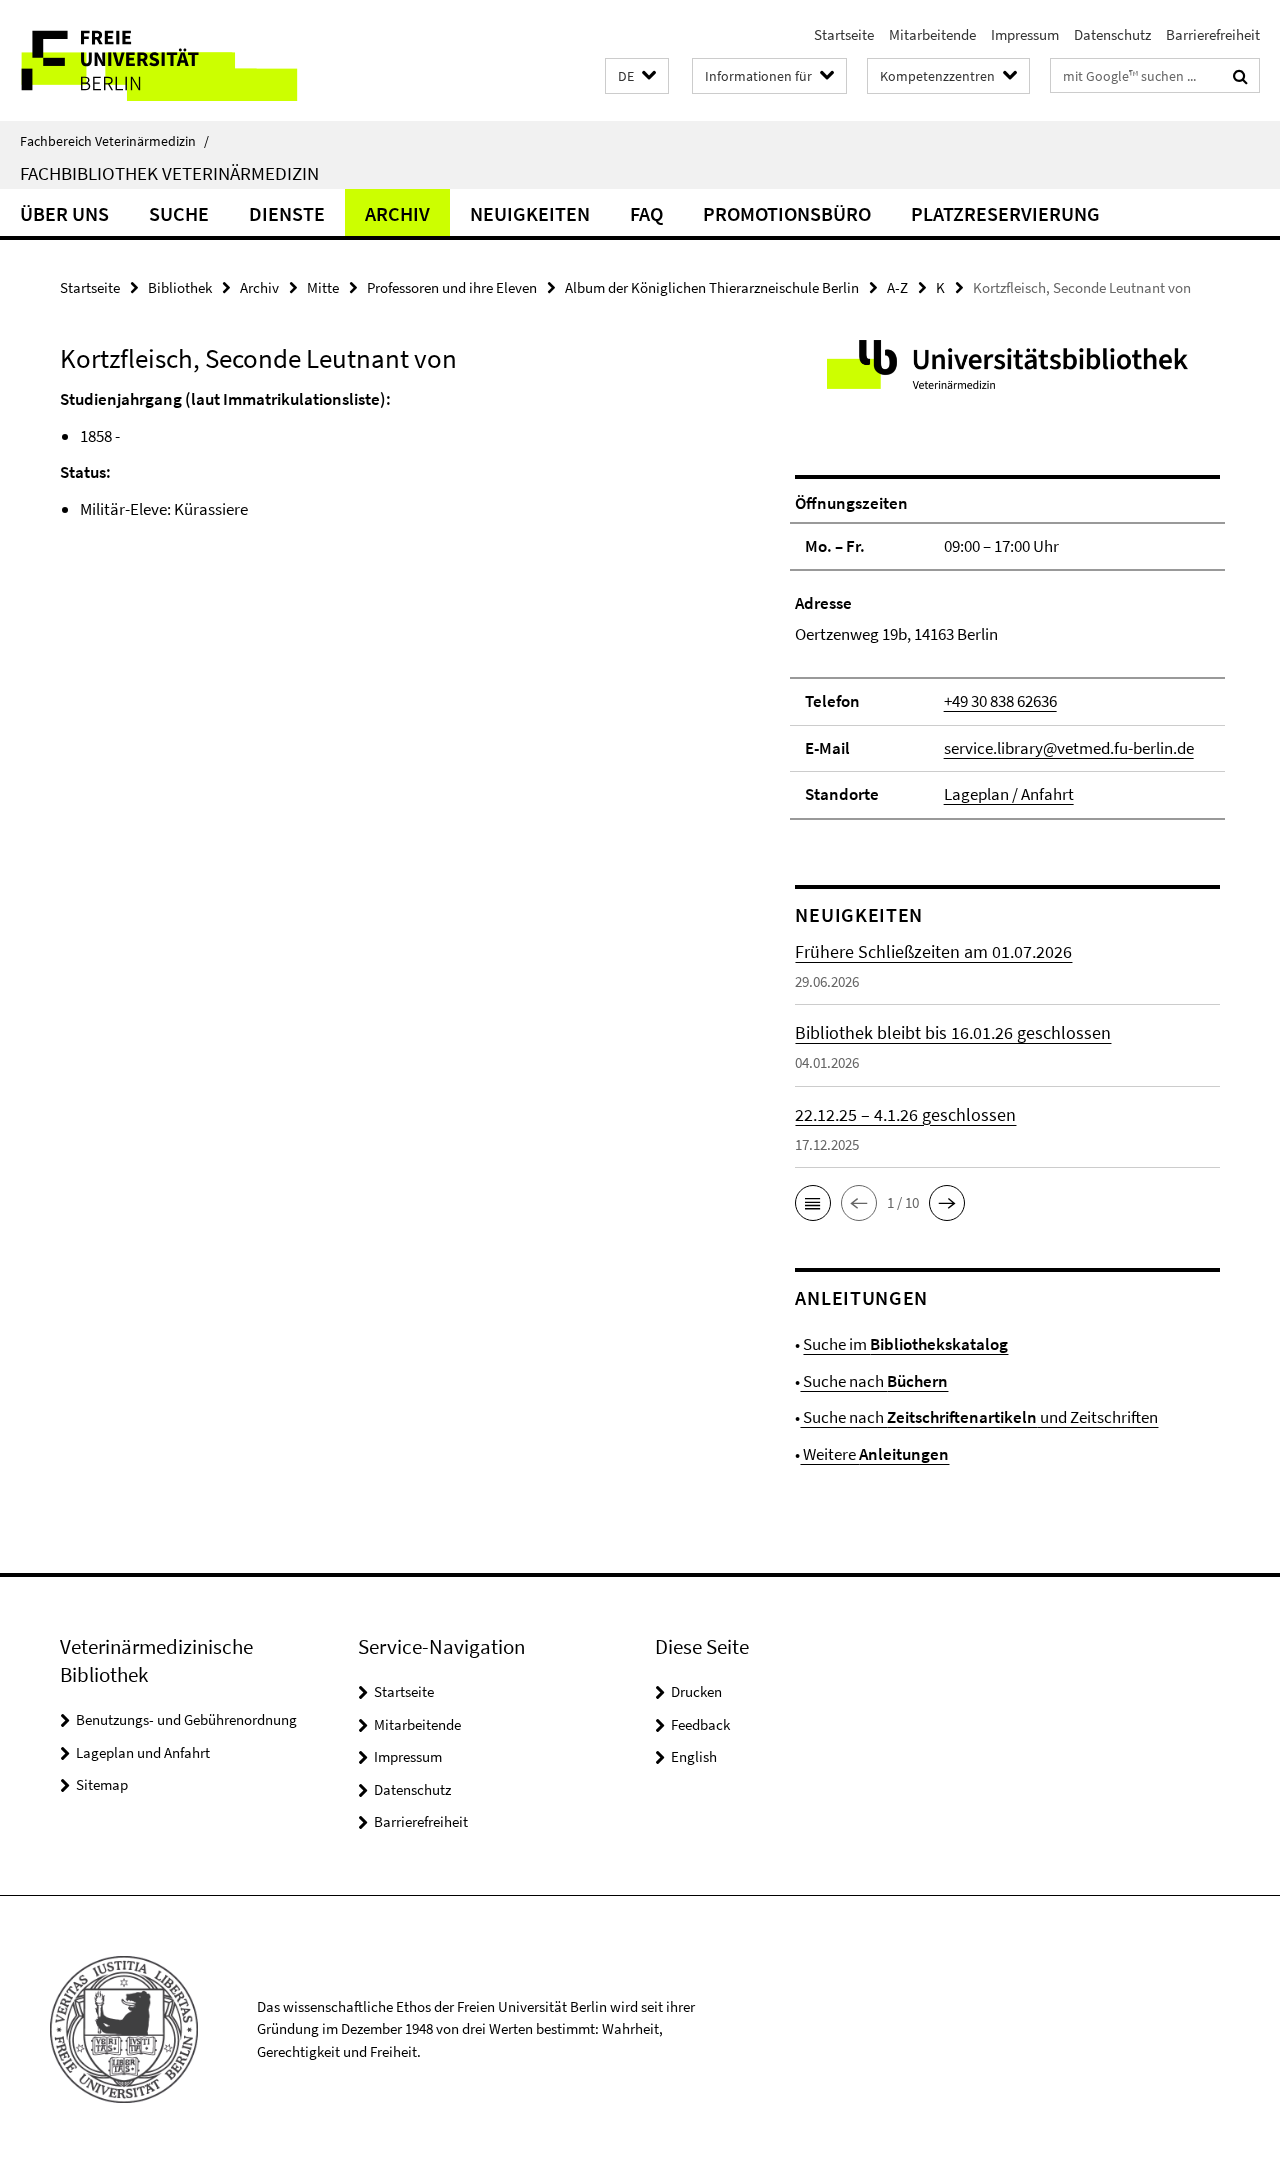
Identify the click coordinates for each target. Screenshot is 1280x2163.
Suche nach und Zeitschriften (979, 1417)
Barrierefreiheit (1213, 34)
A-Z (897, 287)
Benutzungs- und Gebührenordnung (186, 1719)
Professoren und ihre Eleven (452, 287)
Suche (179, 213)
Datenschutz (1112, 34)
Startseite (844, 34)
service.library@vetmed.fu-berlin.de (1069, 748)
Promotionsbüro (787, 213)
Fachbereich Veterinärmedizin (114, 141)
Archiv (397, 213)
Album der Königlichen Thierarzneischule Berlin (712, 287)
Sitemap (102, 1784)
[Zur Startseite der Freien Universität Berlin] (167, 60)
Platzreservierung (1005, 213)
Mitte (323, 287)
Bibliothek (180, 287)
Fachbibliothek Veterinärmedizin (169, 173)
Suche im (905, 1344)
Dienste (287, 213)
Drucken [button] (696, 1691)
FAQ (646, 213)
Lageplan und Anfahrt (143, 1752)
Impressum (1025, 34)
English (694, 1756)
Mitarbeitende (932, 34)
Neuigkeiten (530, 213)
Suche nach (874, 1381)
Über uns (64, 213)
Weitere (874, 1454)
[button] (637, 76)
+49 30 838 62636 (1000, 701)
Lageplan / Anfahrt (1009, 794)
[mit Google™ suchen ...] (1240, 76)
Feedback (700, 1724)
